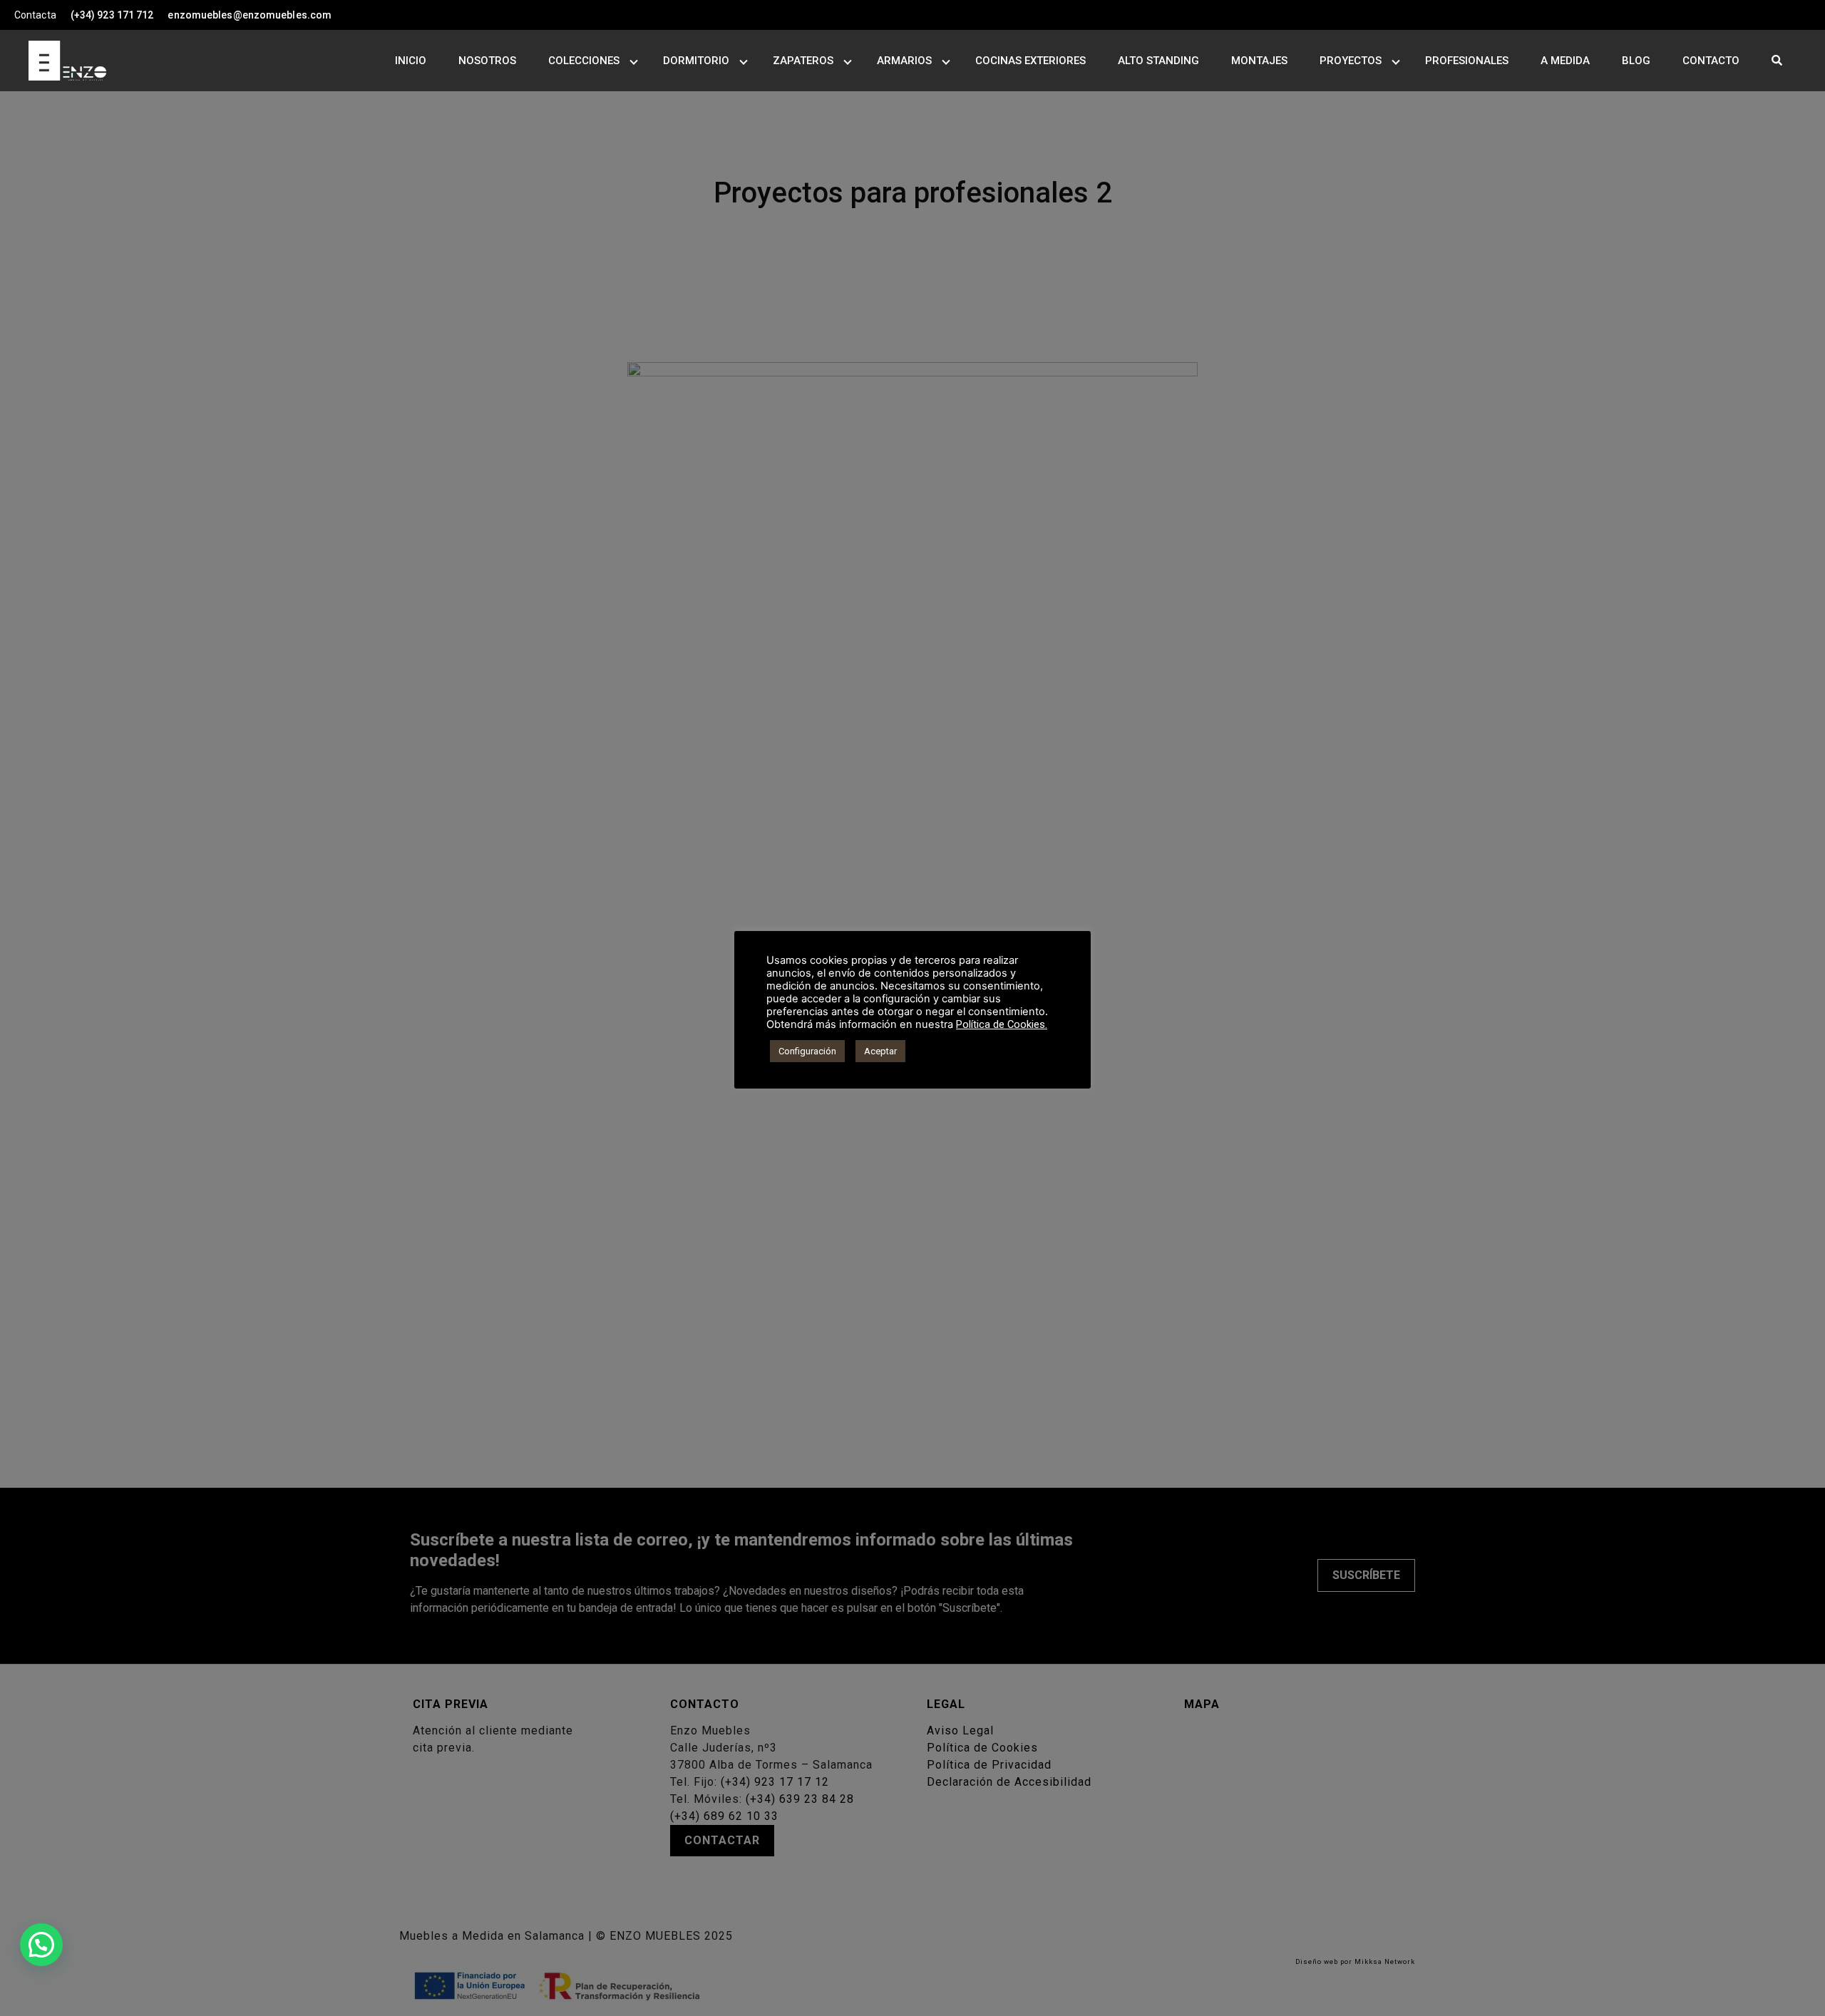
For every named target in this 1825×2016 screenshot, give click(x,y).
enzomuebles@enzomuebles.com (250, 15)
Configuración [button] (807, 1051)
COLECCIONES (584, 61)
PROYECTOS (1351, 61)
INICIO (411, 61)
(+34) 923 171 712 (112, 15)
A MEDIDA (1565, 61)
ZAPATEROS (803, 61)
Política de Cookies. (1002, 1024)
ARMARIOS (904, 61)
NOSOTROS (487, 61)
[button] (41, 1945)
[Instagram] (1804, 15)
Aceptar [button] (880, 1051)
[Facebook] (1789, 15)
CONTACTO (1711, 61)
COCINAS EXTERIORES (1030, 61)
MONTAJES (1259, 61)
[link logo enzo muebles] (53, 61)
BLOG (1636, 61)
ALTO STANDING (1158, 61)
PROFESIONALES (1467, 61)
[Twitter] (1818, 15)
